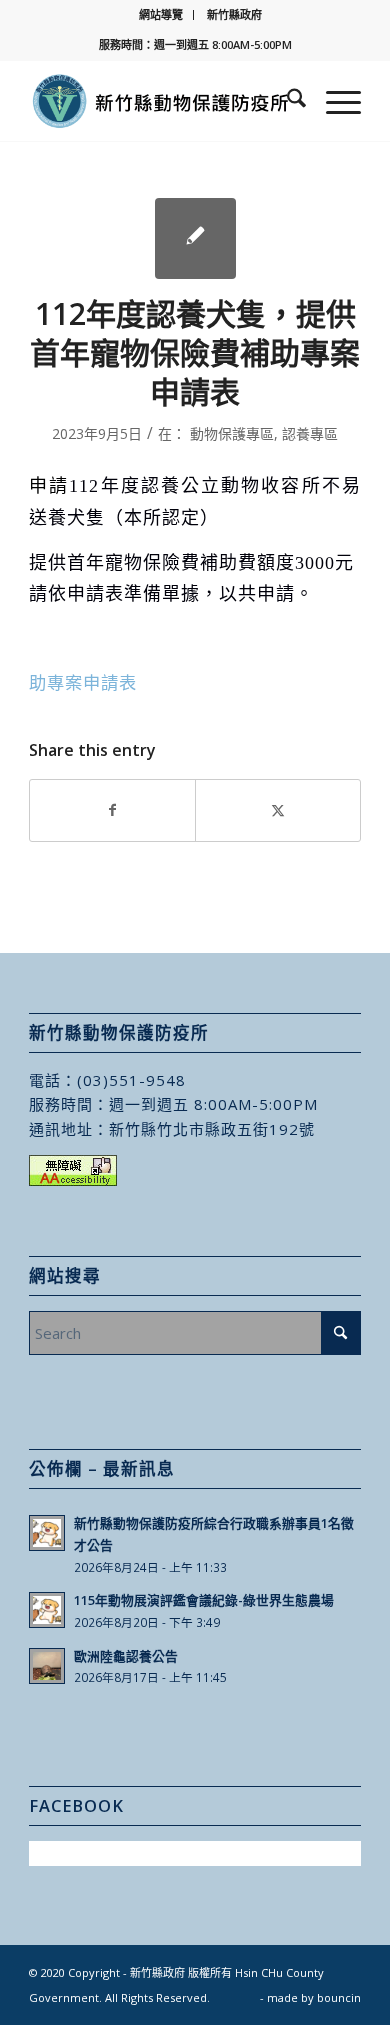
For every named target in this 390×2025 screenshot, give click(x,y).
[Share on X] (278, 810)
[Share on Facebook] (112, 810)
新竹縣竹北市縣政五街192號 (212, 1129)
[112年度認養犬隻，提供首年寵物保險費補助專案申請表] (195, 238)
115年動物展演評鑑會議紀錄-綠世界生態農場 (204, 1600)
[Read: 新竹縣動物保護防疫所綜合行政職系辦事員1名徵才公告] (47, 1533)
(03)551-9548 (131, 1080)
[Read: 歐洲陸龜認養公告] (47, 1666)
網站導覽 (161, 14)
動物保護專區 (232, 433)
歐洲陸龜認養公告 (126, 1656)
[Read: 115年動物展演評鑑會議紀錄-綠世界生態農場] (47, 1610)
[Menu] (333, 101)
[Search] (286, 101)
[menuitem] (161, 15)
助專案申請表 (83, 682)
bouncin (339, 1997)
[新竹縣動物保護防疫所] (161, 101)
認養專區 (310, 433)
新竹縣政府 (234, 14)
